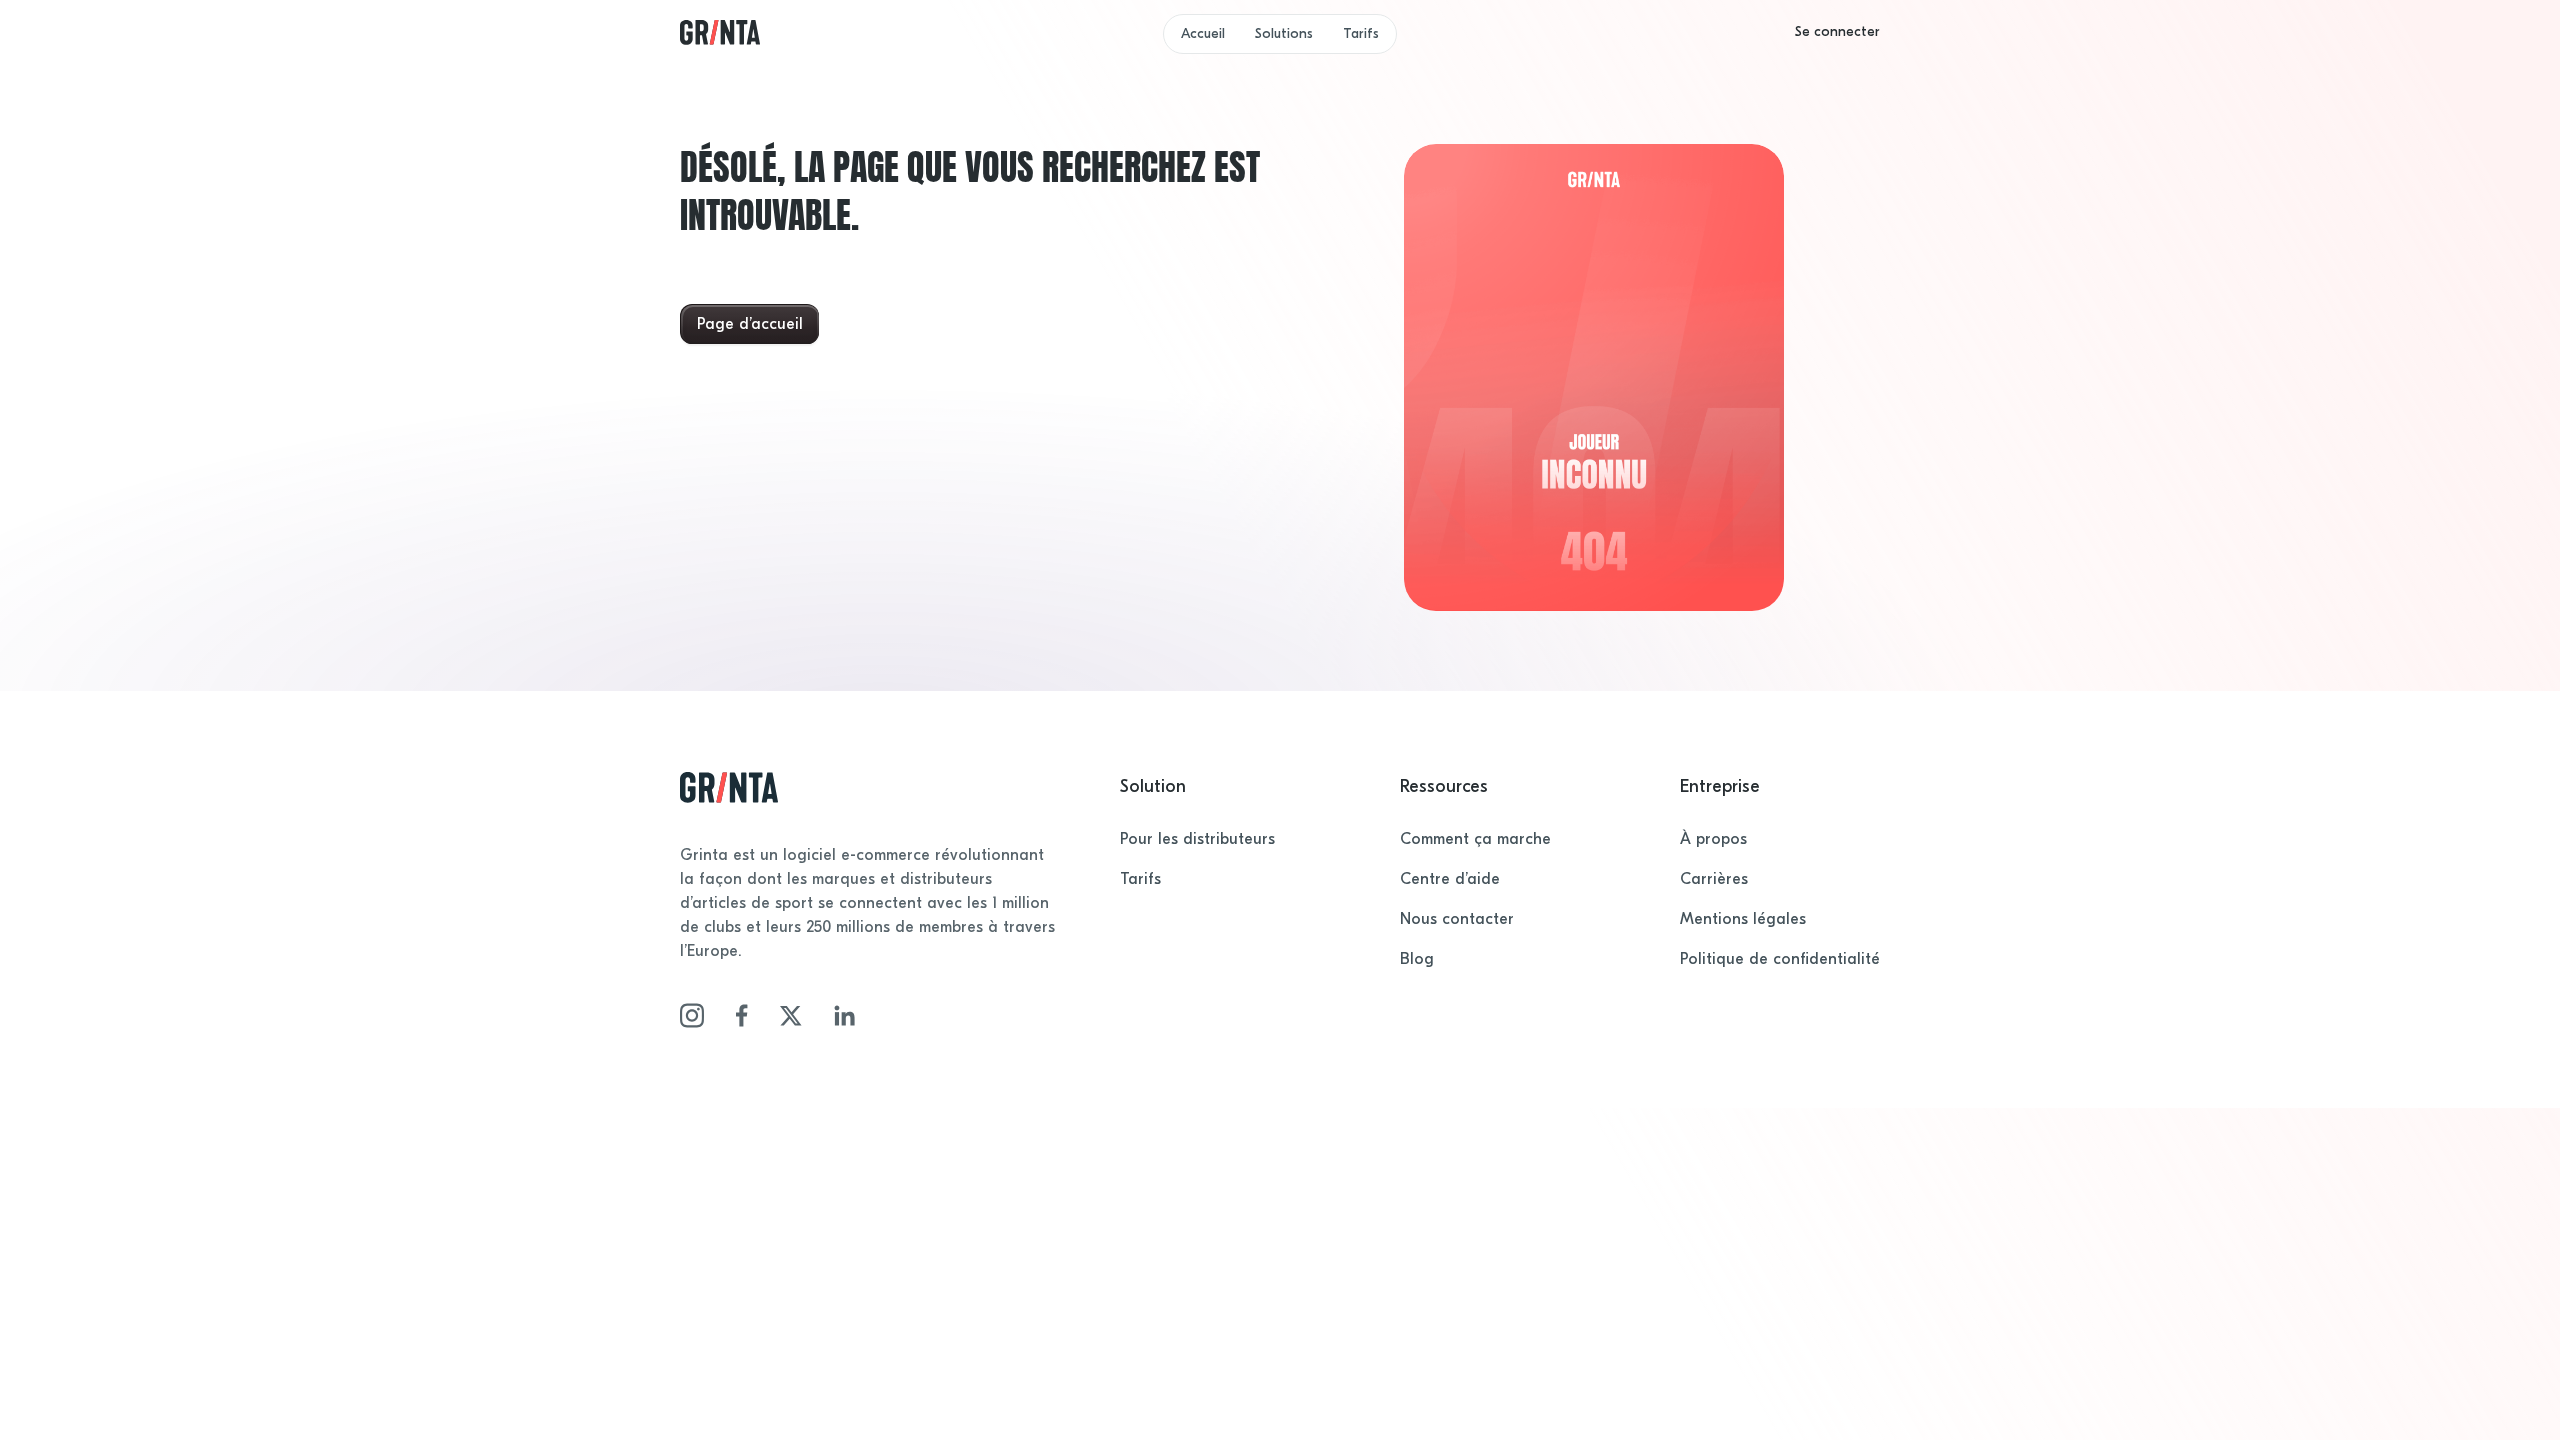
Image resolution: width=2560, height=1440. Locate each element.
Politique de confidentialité (1780, 959)
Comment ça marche (1475, 839)
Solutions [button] (1284, 33)
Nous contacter (1457, 919)
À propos (1713, 839)
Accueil (1203, 33)
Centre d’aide (1450, 879)
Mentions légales (1743, 919)
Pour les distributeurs (1197, 839)
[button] (1837, 32)
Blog (1417, 959)
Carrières (1714, 879)
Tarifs (1361, 33)
